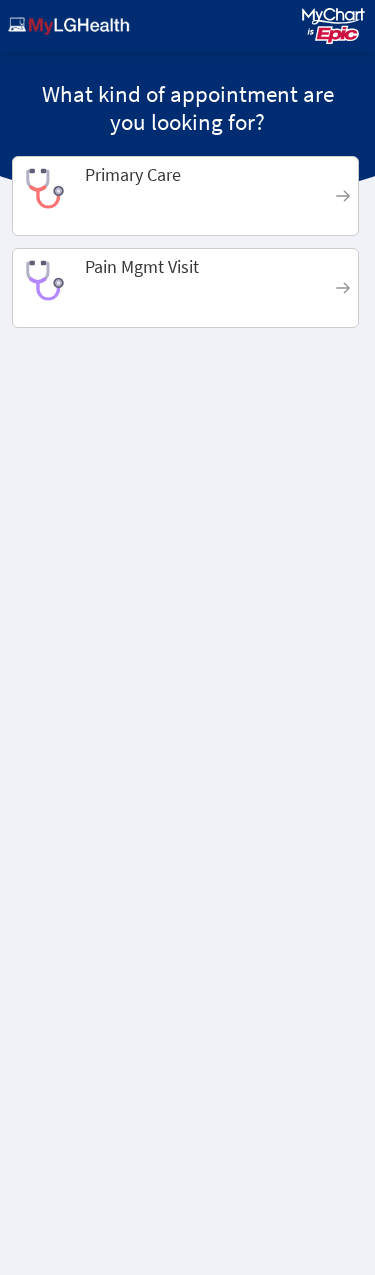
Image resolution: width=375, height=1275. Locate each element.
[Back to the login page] (69, 26)
